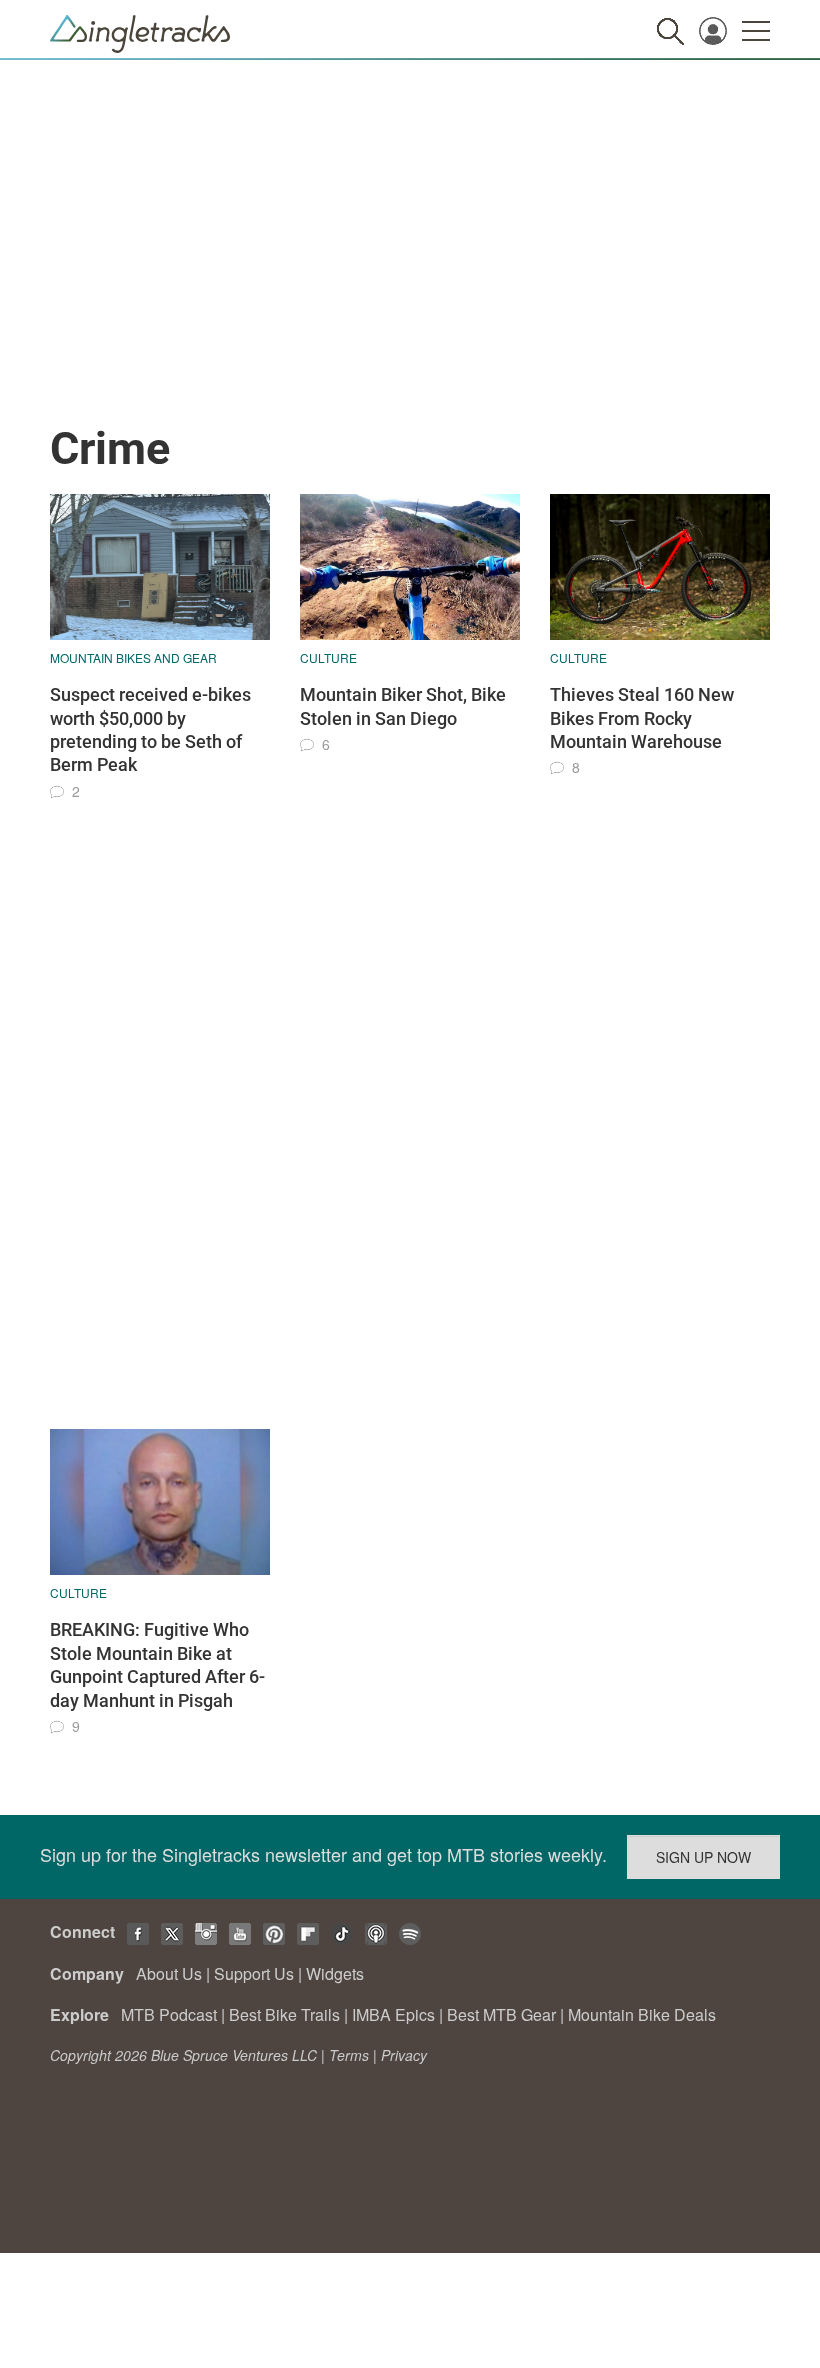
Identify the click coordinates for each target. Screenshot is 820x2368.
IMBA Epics (393, 2014)
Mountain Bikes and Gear (133, 657)
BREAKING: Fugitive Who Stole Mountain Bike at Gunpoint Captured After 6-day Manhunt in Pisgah (157, 1664)
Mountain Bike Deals (642, 2014)
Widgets (335, 1973)
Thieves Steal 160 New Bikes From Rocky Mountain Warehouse (642, 718)
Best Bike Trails (284, 2014)
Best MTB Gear (501, 2014)
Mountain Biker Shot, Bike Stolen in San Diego (403, 706)
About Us (169, 1973)
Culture (328, 657)
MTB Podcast (169, 2014)
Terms (349, 2055)
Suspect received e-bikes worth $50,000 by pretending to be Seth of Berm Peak (150, 729)
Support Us (254, 1973)
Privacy (404, 2055)
